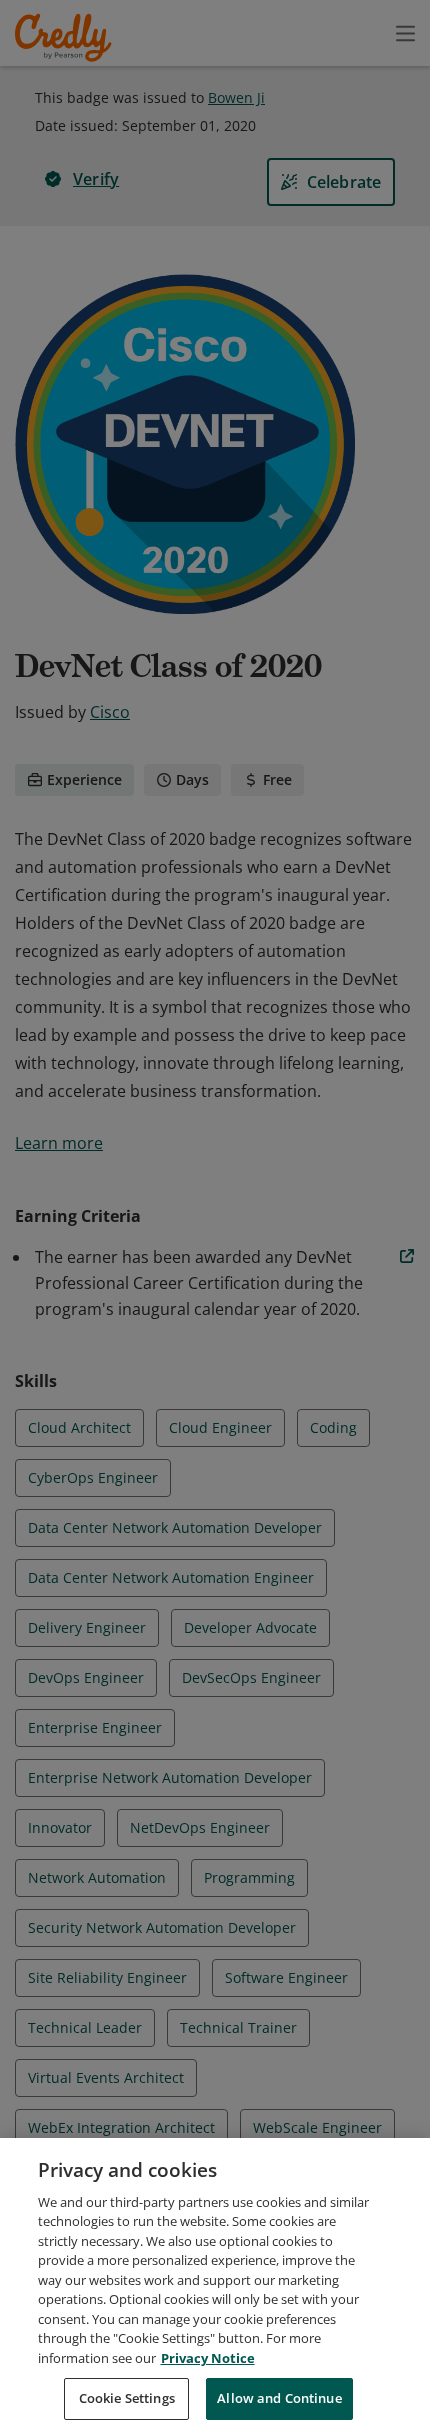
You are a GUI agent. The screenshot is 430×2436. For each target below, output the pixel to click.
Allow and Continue (279, 2398)
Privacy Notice (208, 2358)
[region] (215, 2287)
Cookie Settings (127, 2398)
